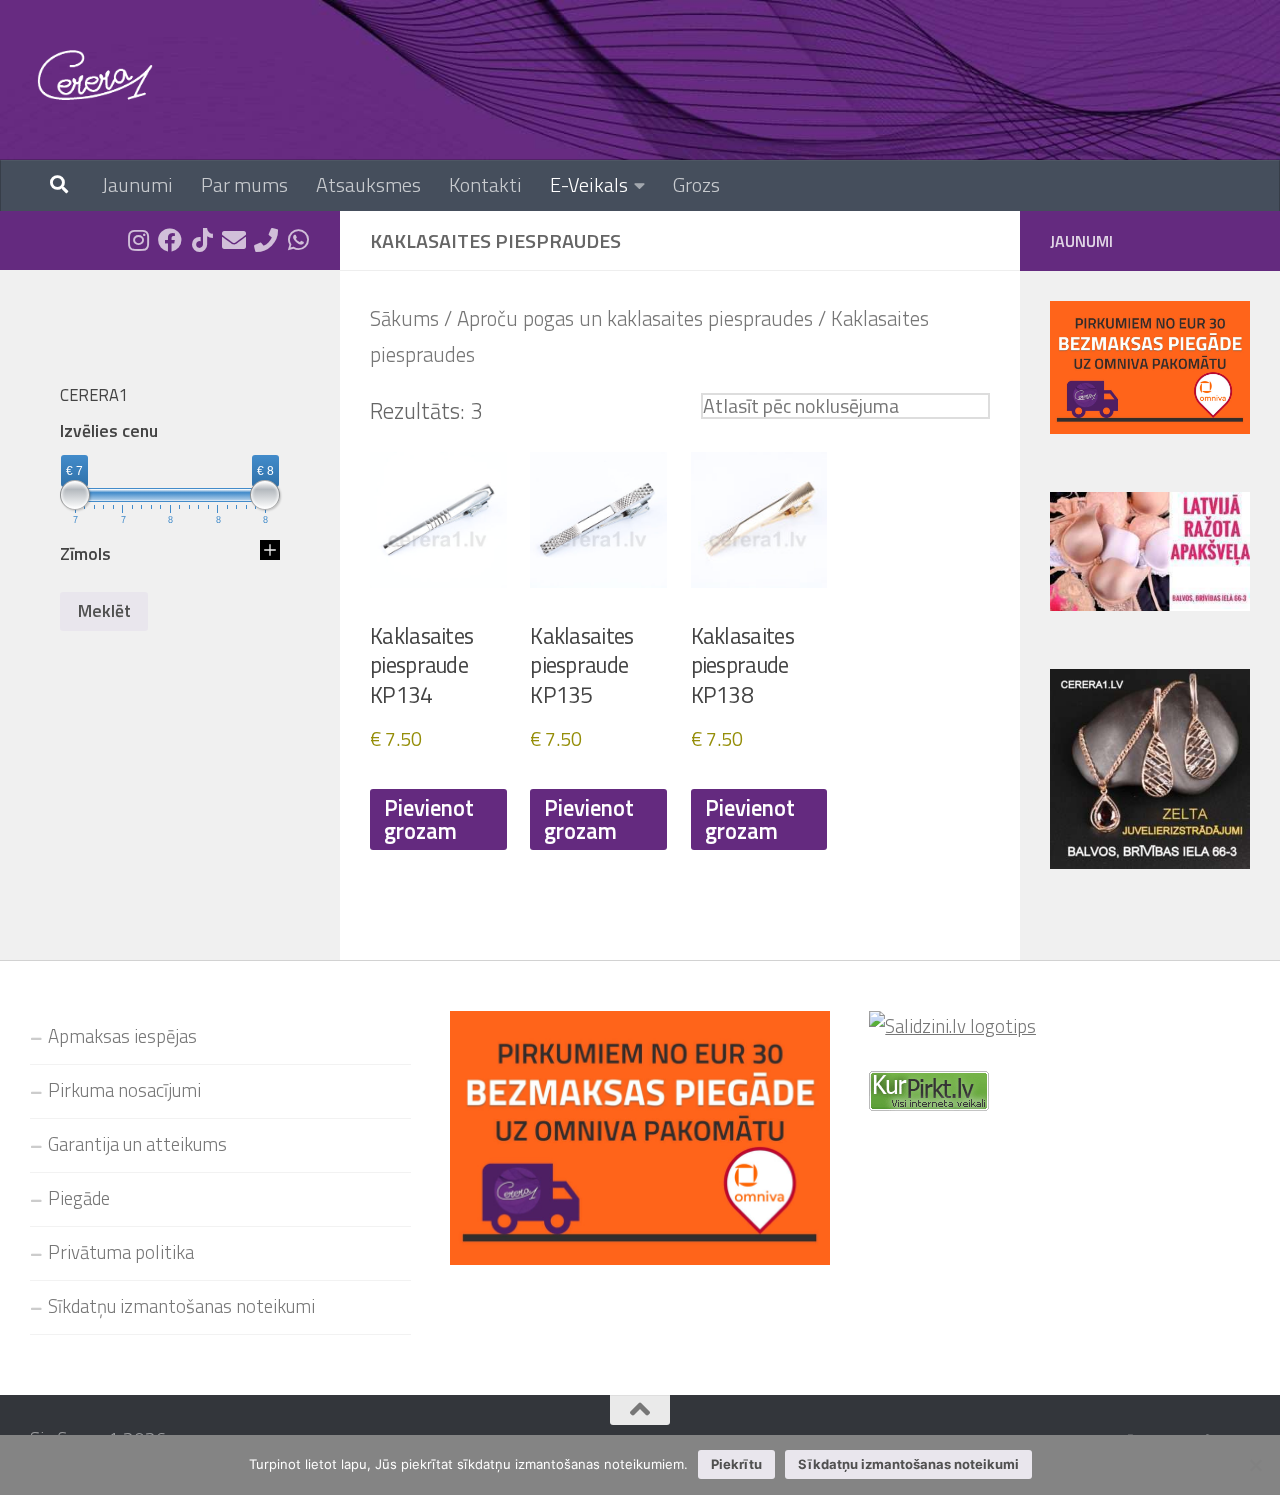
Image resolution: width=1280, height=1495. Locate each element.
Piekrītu (736, 1464)
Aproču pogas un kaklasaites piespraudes (635, 318)
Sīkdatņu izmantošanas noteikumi (181, 1306)
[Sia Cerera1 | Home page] (95, 75)
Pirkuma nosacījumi (124, 1090)
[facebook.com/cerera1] (170, 240)
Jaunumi (137, 184)
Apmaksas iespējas (122, 1036)
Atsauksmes (368, 184)
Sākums (404, 318)
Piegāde (79, 1198)
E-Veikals (589, 184)
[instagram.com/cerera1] (138, 240)
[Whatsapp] (298, 240)
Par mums (244, 184)
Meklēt (104, 610)
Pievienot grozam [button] (429, 819)
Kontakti (485, 184)
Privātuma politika (121, 1252)
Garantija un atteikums (137, 1144)
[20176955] (266, 240)
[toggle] (270, 554)
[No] (1255, 1465)
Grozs (696, 184)
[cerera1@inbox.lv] (234, 240)
